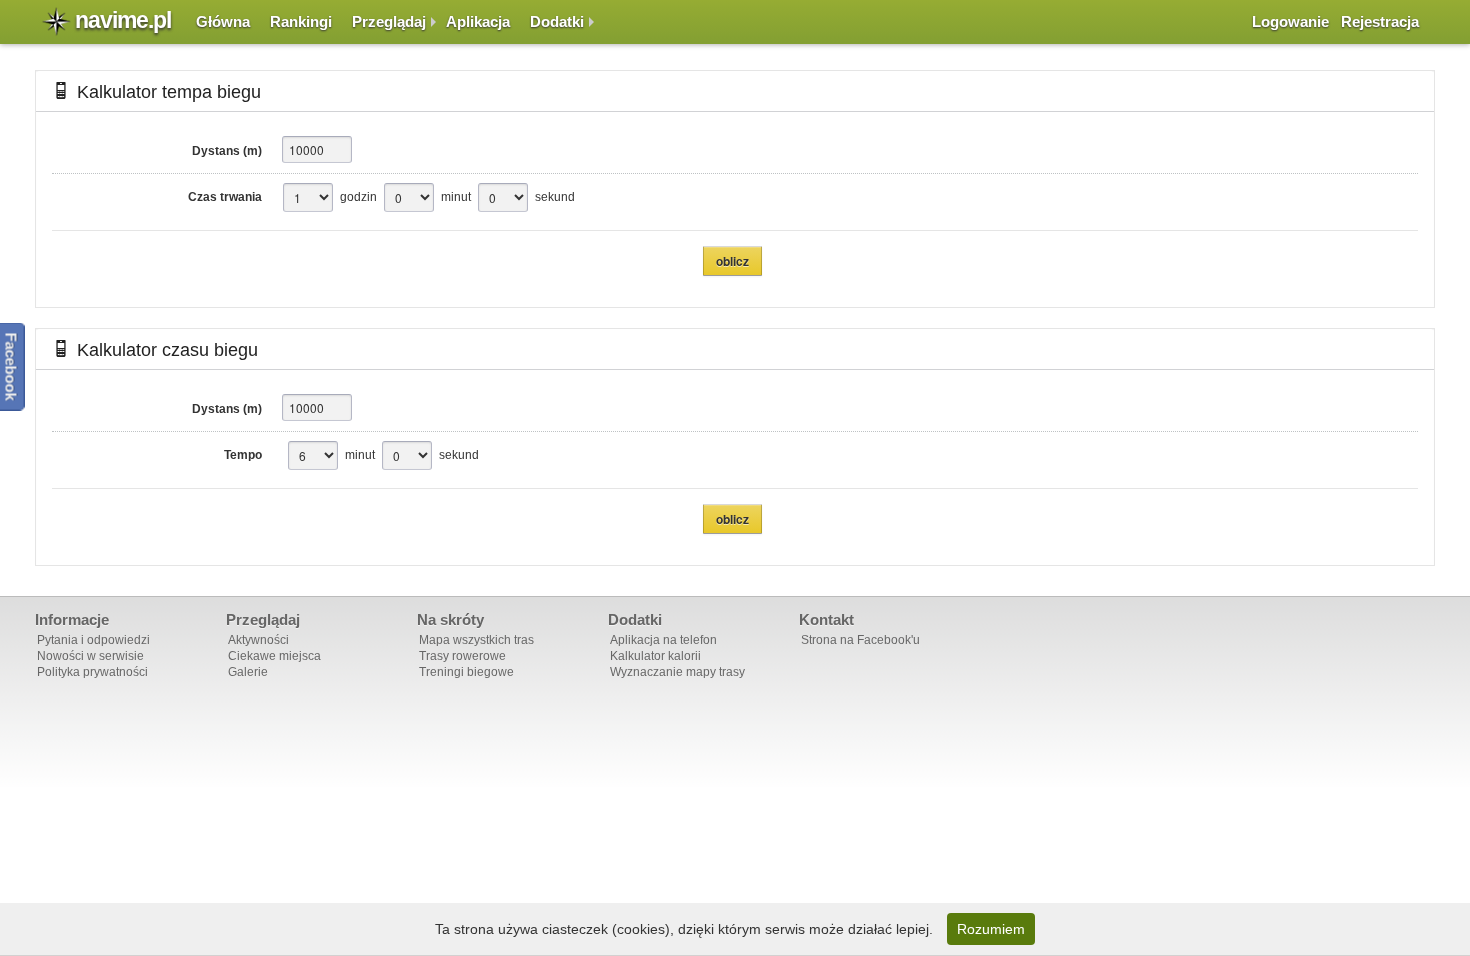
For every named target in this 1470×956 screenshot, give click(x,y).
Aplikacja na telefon (663, 640)
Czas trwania (225, 197)
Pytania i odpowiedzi (93, 640)
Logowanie (1290, 21)
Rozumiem (991, 929)
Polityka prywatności (92, 672)
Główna (223, 21)
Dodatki (557, 21)
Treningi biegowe (466, 672)
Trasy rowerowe (462, 656)
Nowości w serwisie (90, 656)
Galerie (248, 672)
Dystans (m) (227, 151)
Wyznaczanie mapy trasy (677, 672)
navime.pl (123, 20)
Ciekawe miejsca (274, 656)
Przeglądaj (389, 21)
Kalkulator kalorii (655, 656)
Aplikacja (478, 21)
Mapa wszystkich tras (476, 640)
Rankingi (301, 21)
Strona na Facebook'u (860, 640)
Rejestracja (1380, 21)
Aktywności (258, 640)
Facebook (11, 367)
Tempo (243, 455)
